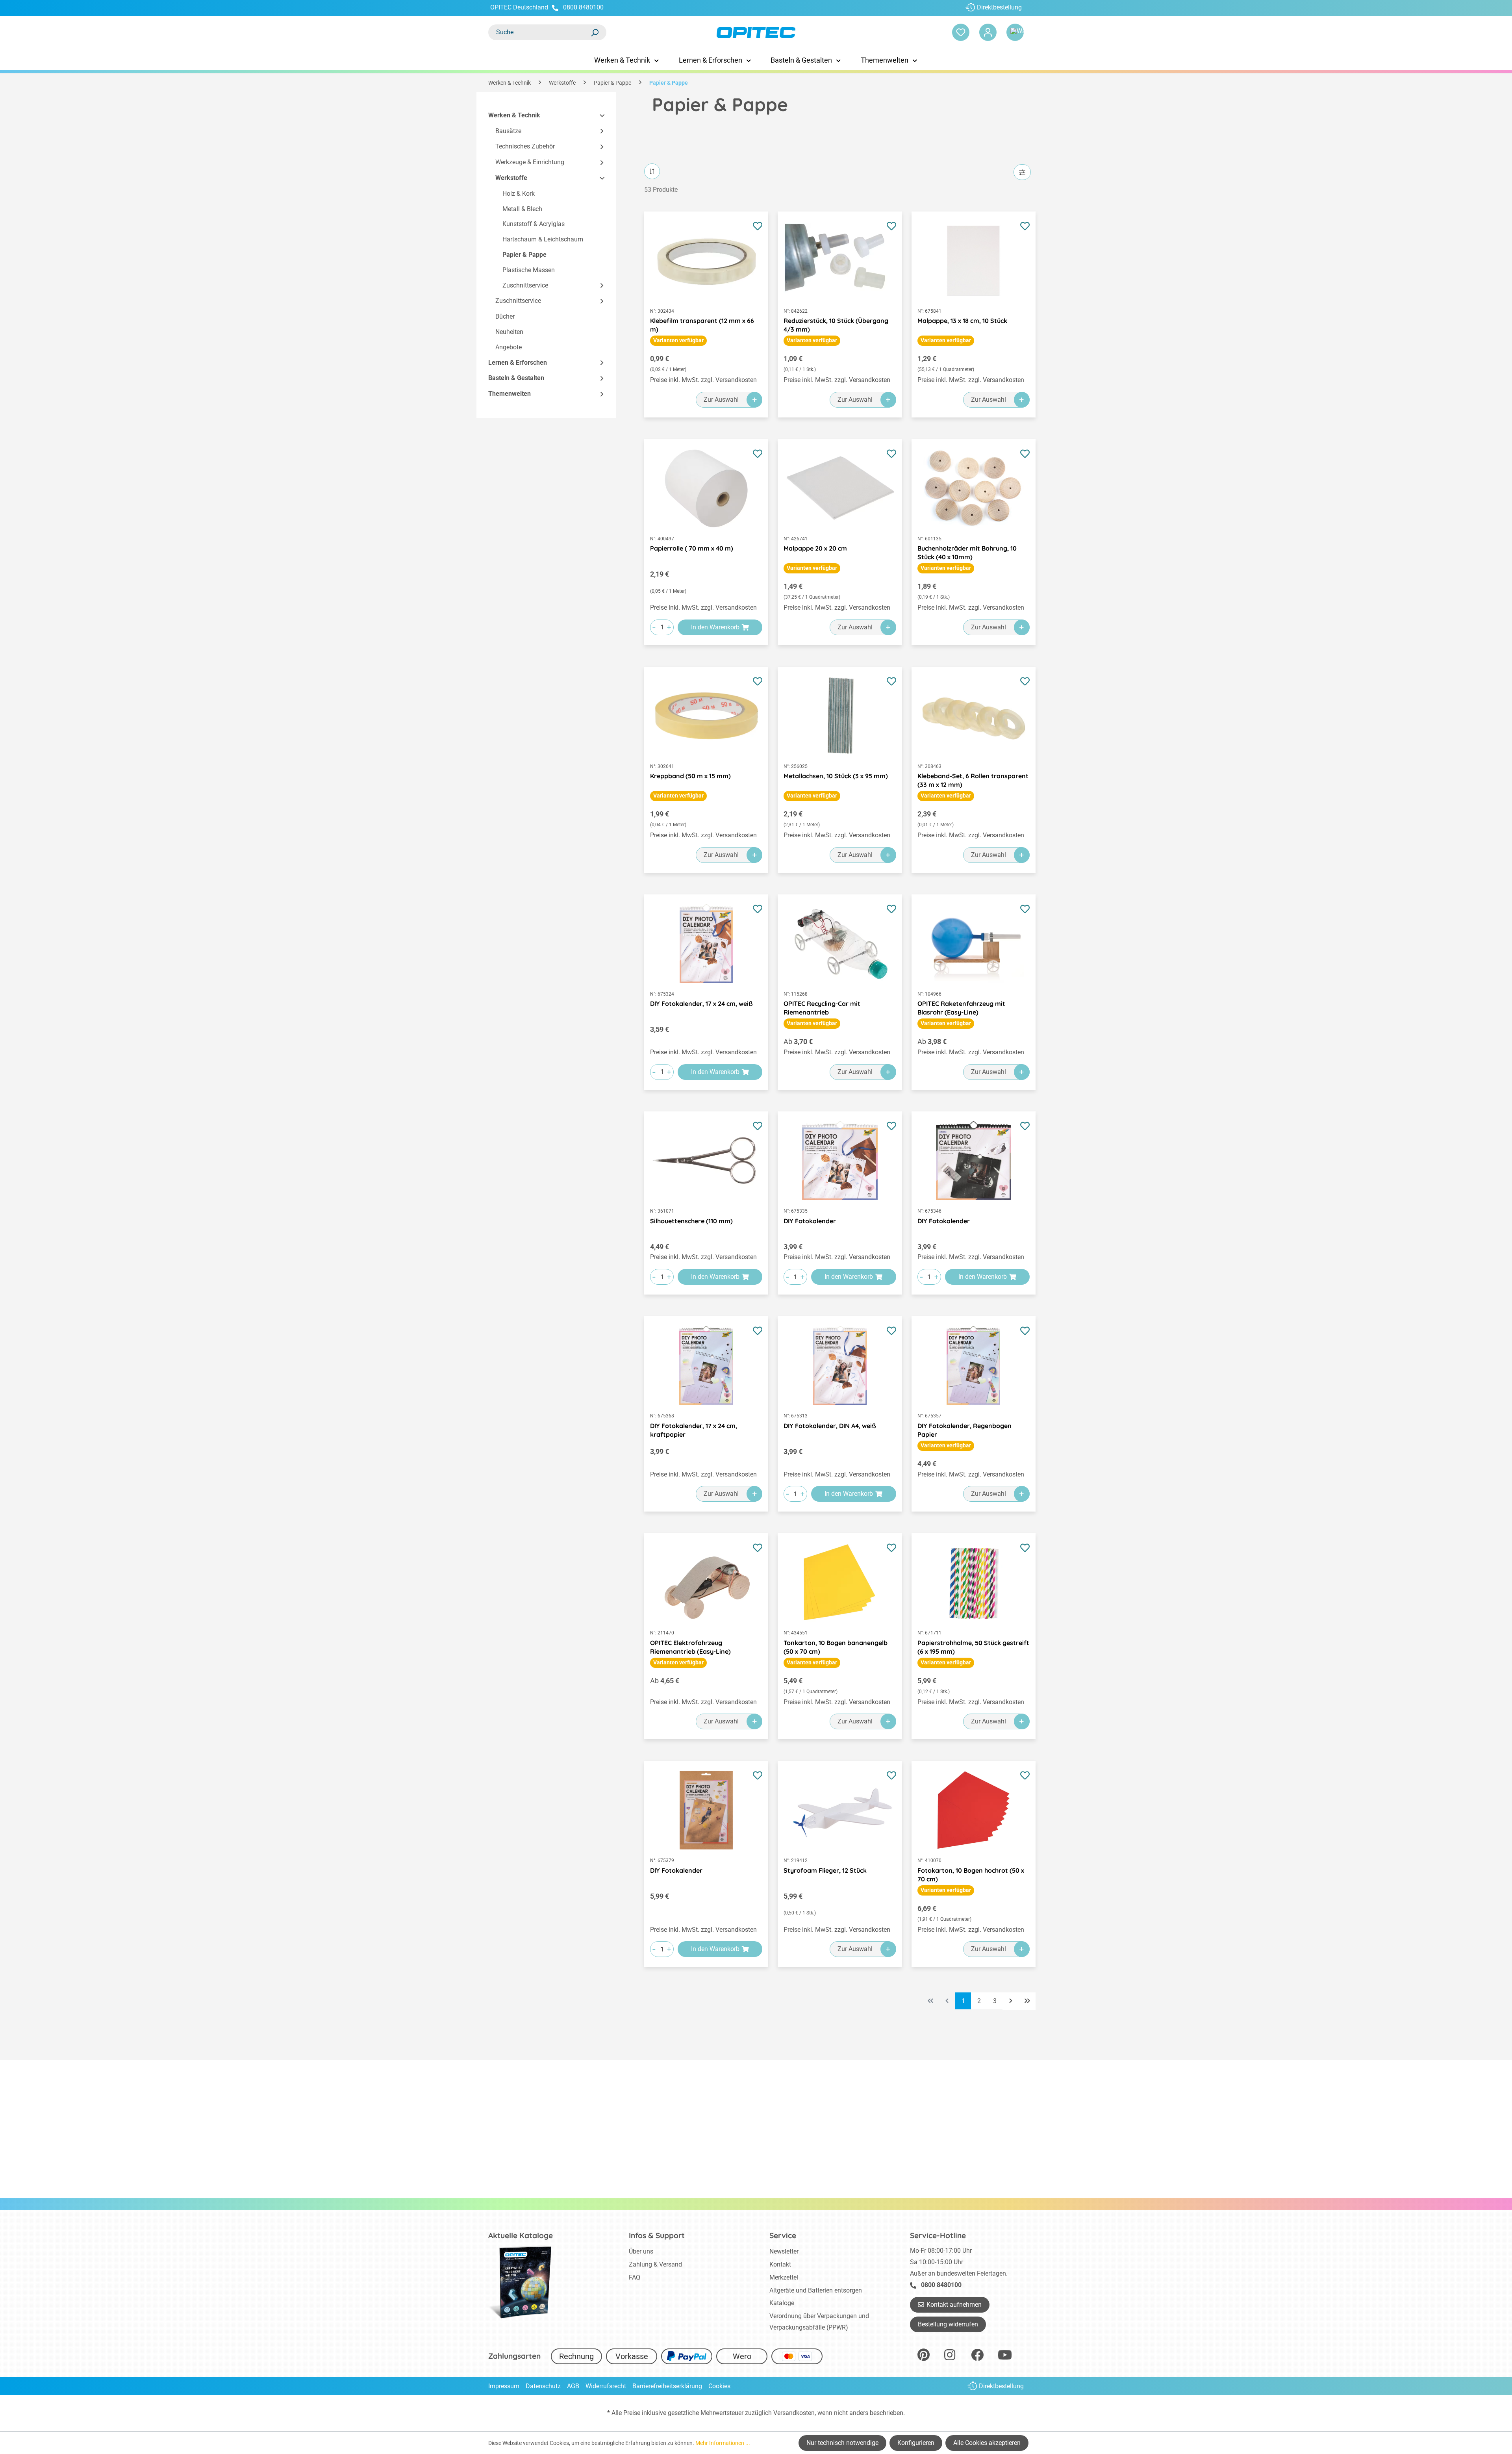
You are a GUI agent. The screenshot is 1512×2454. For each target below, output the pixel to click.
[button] (598, 116)
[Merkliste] (961, 32)
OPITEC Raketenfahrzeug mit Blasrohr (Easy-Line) (961, 1008)
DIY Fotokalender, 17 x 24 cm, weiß (701, 1003)
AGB (573, 2386)
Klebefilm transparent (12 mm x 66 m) (702, 325)
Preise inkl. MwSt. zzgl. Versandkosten (703, 380)
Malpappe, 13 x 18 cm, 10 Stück (962, 321)
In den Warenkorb (715, 627)
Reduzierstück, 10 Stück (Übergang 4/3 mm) (836, 325)
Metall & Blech (522, 209)
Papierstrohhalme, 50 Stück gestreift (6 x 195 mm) (973, 1647)
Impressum (504, 2386)
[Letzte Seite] (1027, 2001)
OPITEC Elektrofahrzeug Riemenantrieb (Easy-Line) (690, 1647)
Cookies (719, 2386)
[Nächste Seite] (1011, 2001)
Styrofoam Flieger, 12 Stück (825, 1870)
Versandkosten (794, 2413)
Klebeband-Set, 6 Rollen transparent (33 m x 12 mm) (973, 780)
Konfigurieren (916, 2443)
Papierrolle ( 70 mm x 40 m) (692, 548)
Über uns (641, 2251)
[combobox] (539, 32)
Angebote (509, 347)
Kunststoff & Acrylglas (534, 224)
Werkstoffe (511, 178)
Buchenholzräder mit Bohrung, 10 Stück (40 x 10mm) (967, 553)
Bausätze (508, 131)
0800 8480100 (583, 7)
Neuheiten (509, 332)
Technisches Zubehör (525, 147)
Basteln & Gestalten (516, 378)
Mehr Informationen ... (723, 2443)
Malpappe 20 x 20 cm (815, 548)
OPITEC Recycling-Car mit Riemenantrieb (822, 1008)
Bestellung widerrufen (948, 2324)
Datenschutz (543, 2386)
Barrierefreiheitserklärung (667, 2386)
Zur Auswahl (721, 400)
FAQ (635, 2277)
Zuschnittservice (525, 285)
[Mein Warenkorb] (1015, 32)
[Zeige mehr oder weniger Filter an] (1022, 172)
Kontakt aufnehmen (954, 2305)
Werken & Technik (514, 115)
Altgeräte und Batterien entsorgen (816, 2290)
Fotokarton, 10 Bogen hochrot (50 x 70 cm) (971, 1875)
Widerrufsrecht (606, 2386)
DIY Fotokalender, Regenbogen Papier (964, 1430)
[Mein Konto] (988, 32)
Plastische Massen (529, 270)
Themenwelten (510, 394)
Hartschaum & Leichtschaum (543, 240)
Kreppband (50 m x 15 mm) (690, 776)
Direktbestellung (999, 7)
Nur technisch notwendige (842, 2443)
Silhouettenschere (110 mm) (691, 1221)
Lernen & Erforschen (518, 363)
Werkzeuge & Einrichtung (530, 162)
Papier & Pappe (524, 255)
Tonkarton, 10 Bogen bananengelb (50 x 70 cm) (836, 1647)
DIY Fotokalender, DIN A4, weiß (830, 1426)
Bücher (505, 317)
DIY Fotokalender (810, 1221)
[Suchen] (595, 32)
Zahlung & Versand (655, 2264)
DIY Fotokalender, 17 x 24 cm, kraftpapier (694, 1430)
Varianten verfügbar (678, 340)
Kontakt (780, 2264)
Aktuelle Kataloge (521, 2235)
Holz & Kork (519, 194)
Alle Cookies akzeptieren (987, 2443)
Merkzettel (784, 2277)
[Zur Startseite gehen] (756, 32)
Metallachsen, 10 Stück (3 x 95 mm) (836, 776)
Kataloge (782, 2303)
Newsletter (784, 2251)
